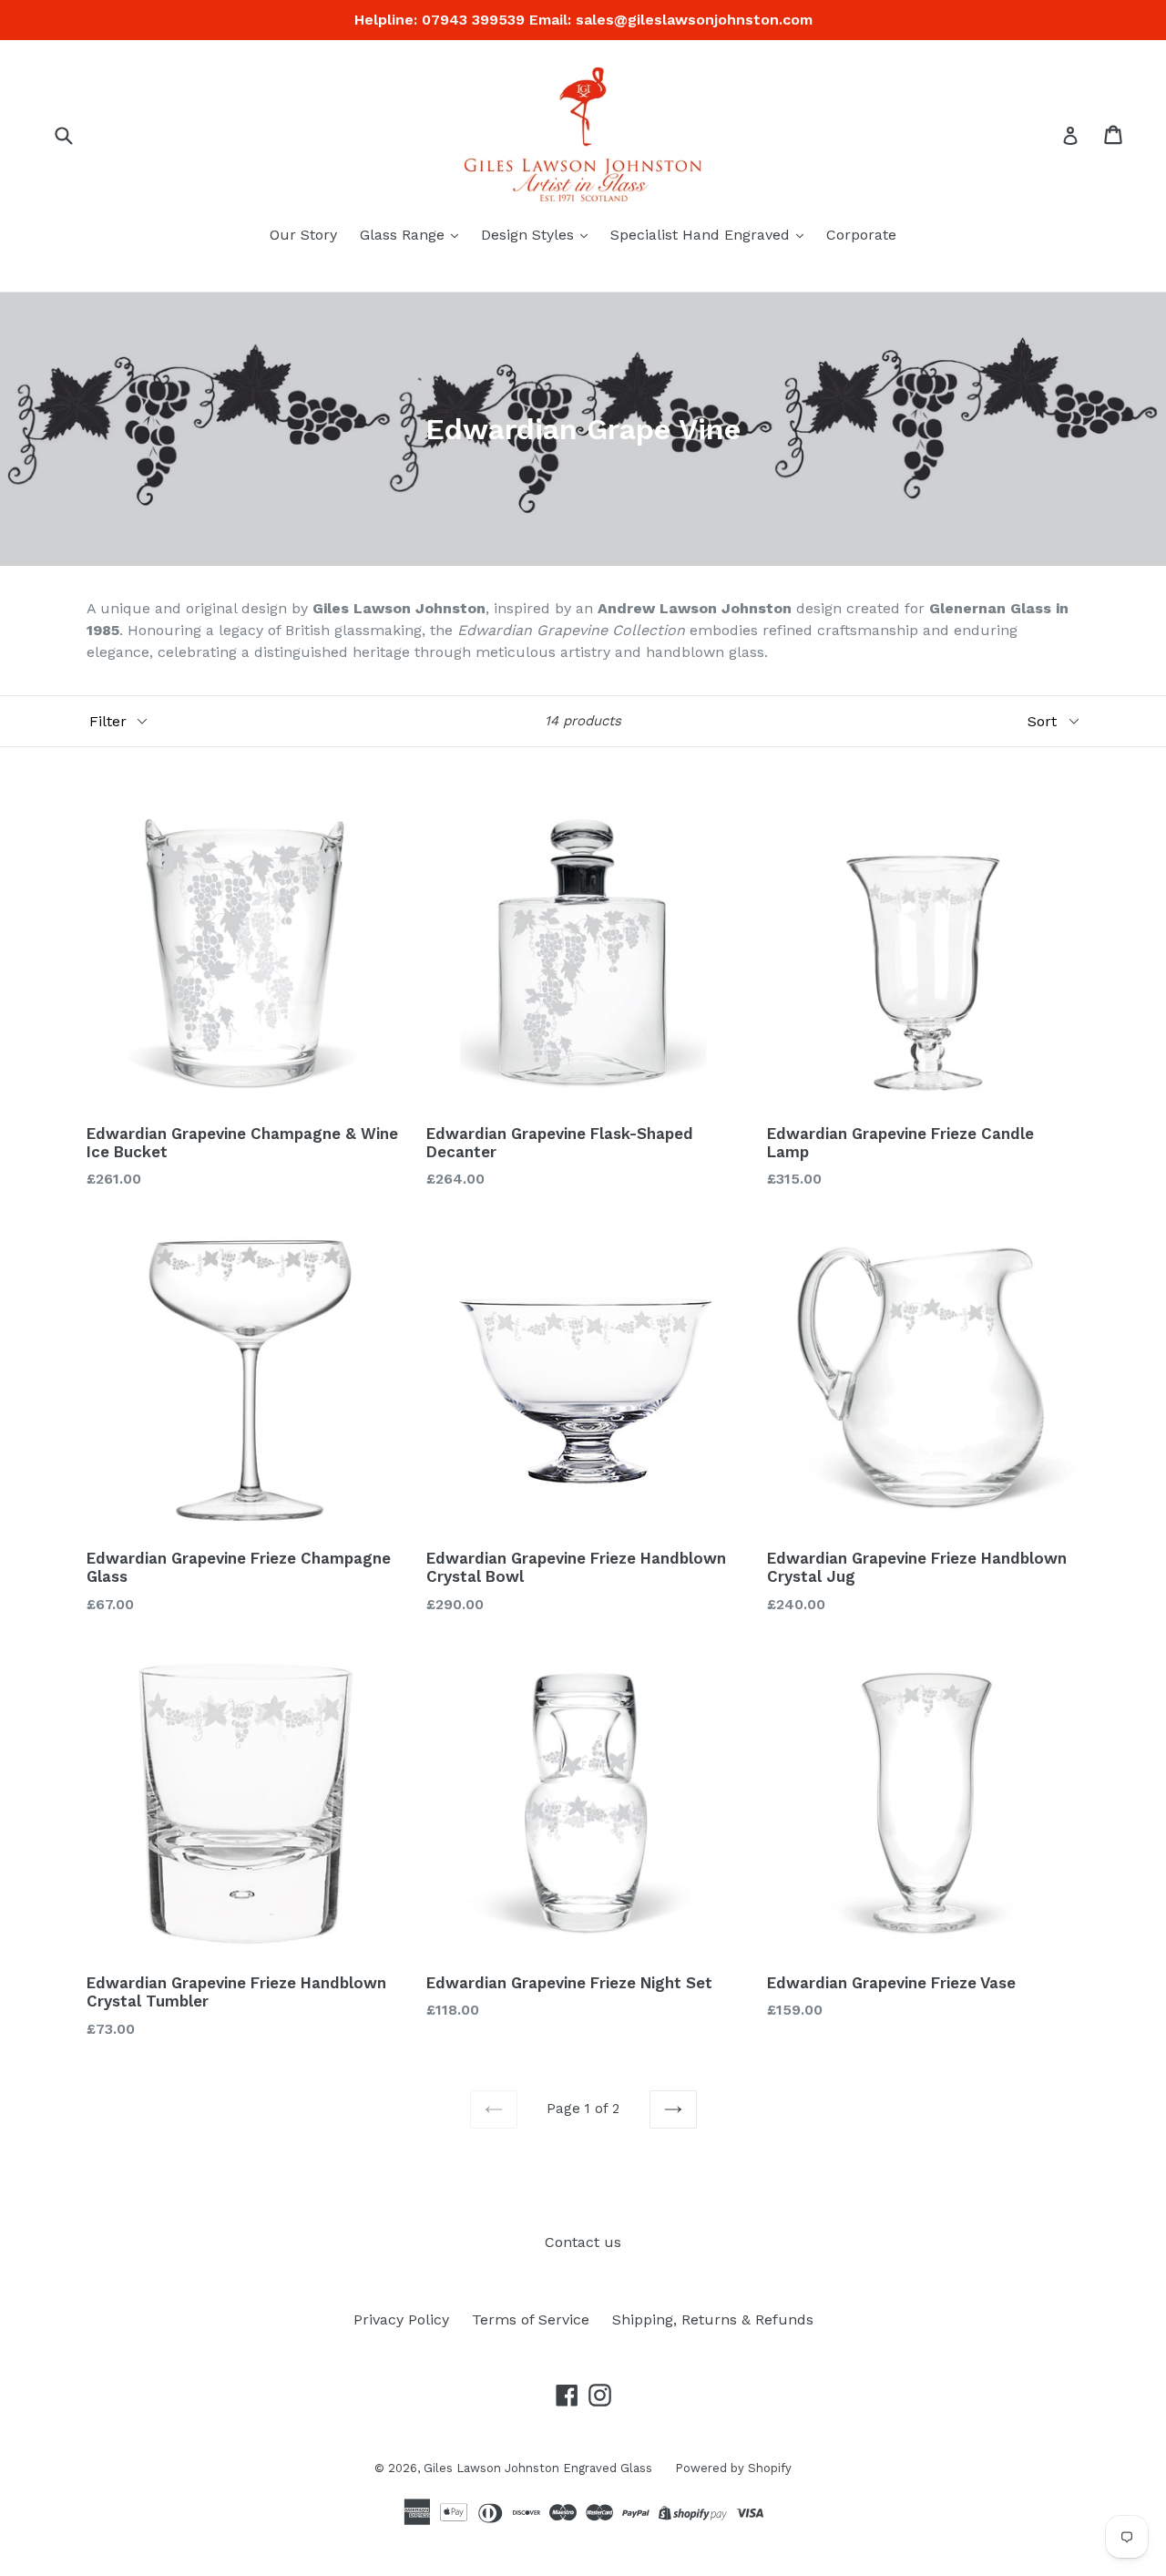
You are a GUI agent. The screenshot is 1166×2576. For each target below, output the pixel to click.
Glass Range (404, 235)
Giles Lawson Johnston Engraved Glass (538, 2468)
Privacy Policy (401, 2319)
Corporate (861, 235)
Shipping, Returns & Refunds (713, 2319)
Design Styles (530, 235)
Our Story (303, 235)
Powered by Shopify (733, 2468)
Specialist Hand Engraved (702, 235)
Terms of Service (531, 2319)
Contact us (583, 2242)
